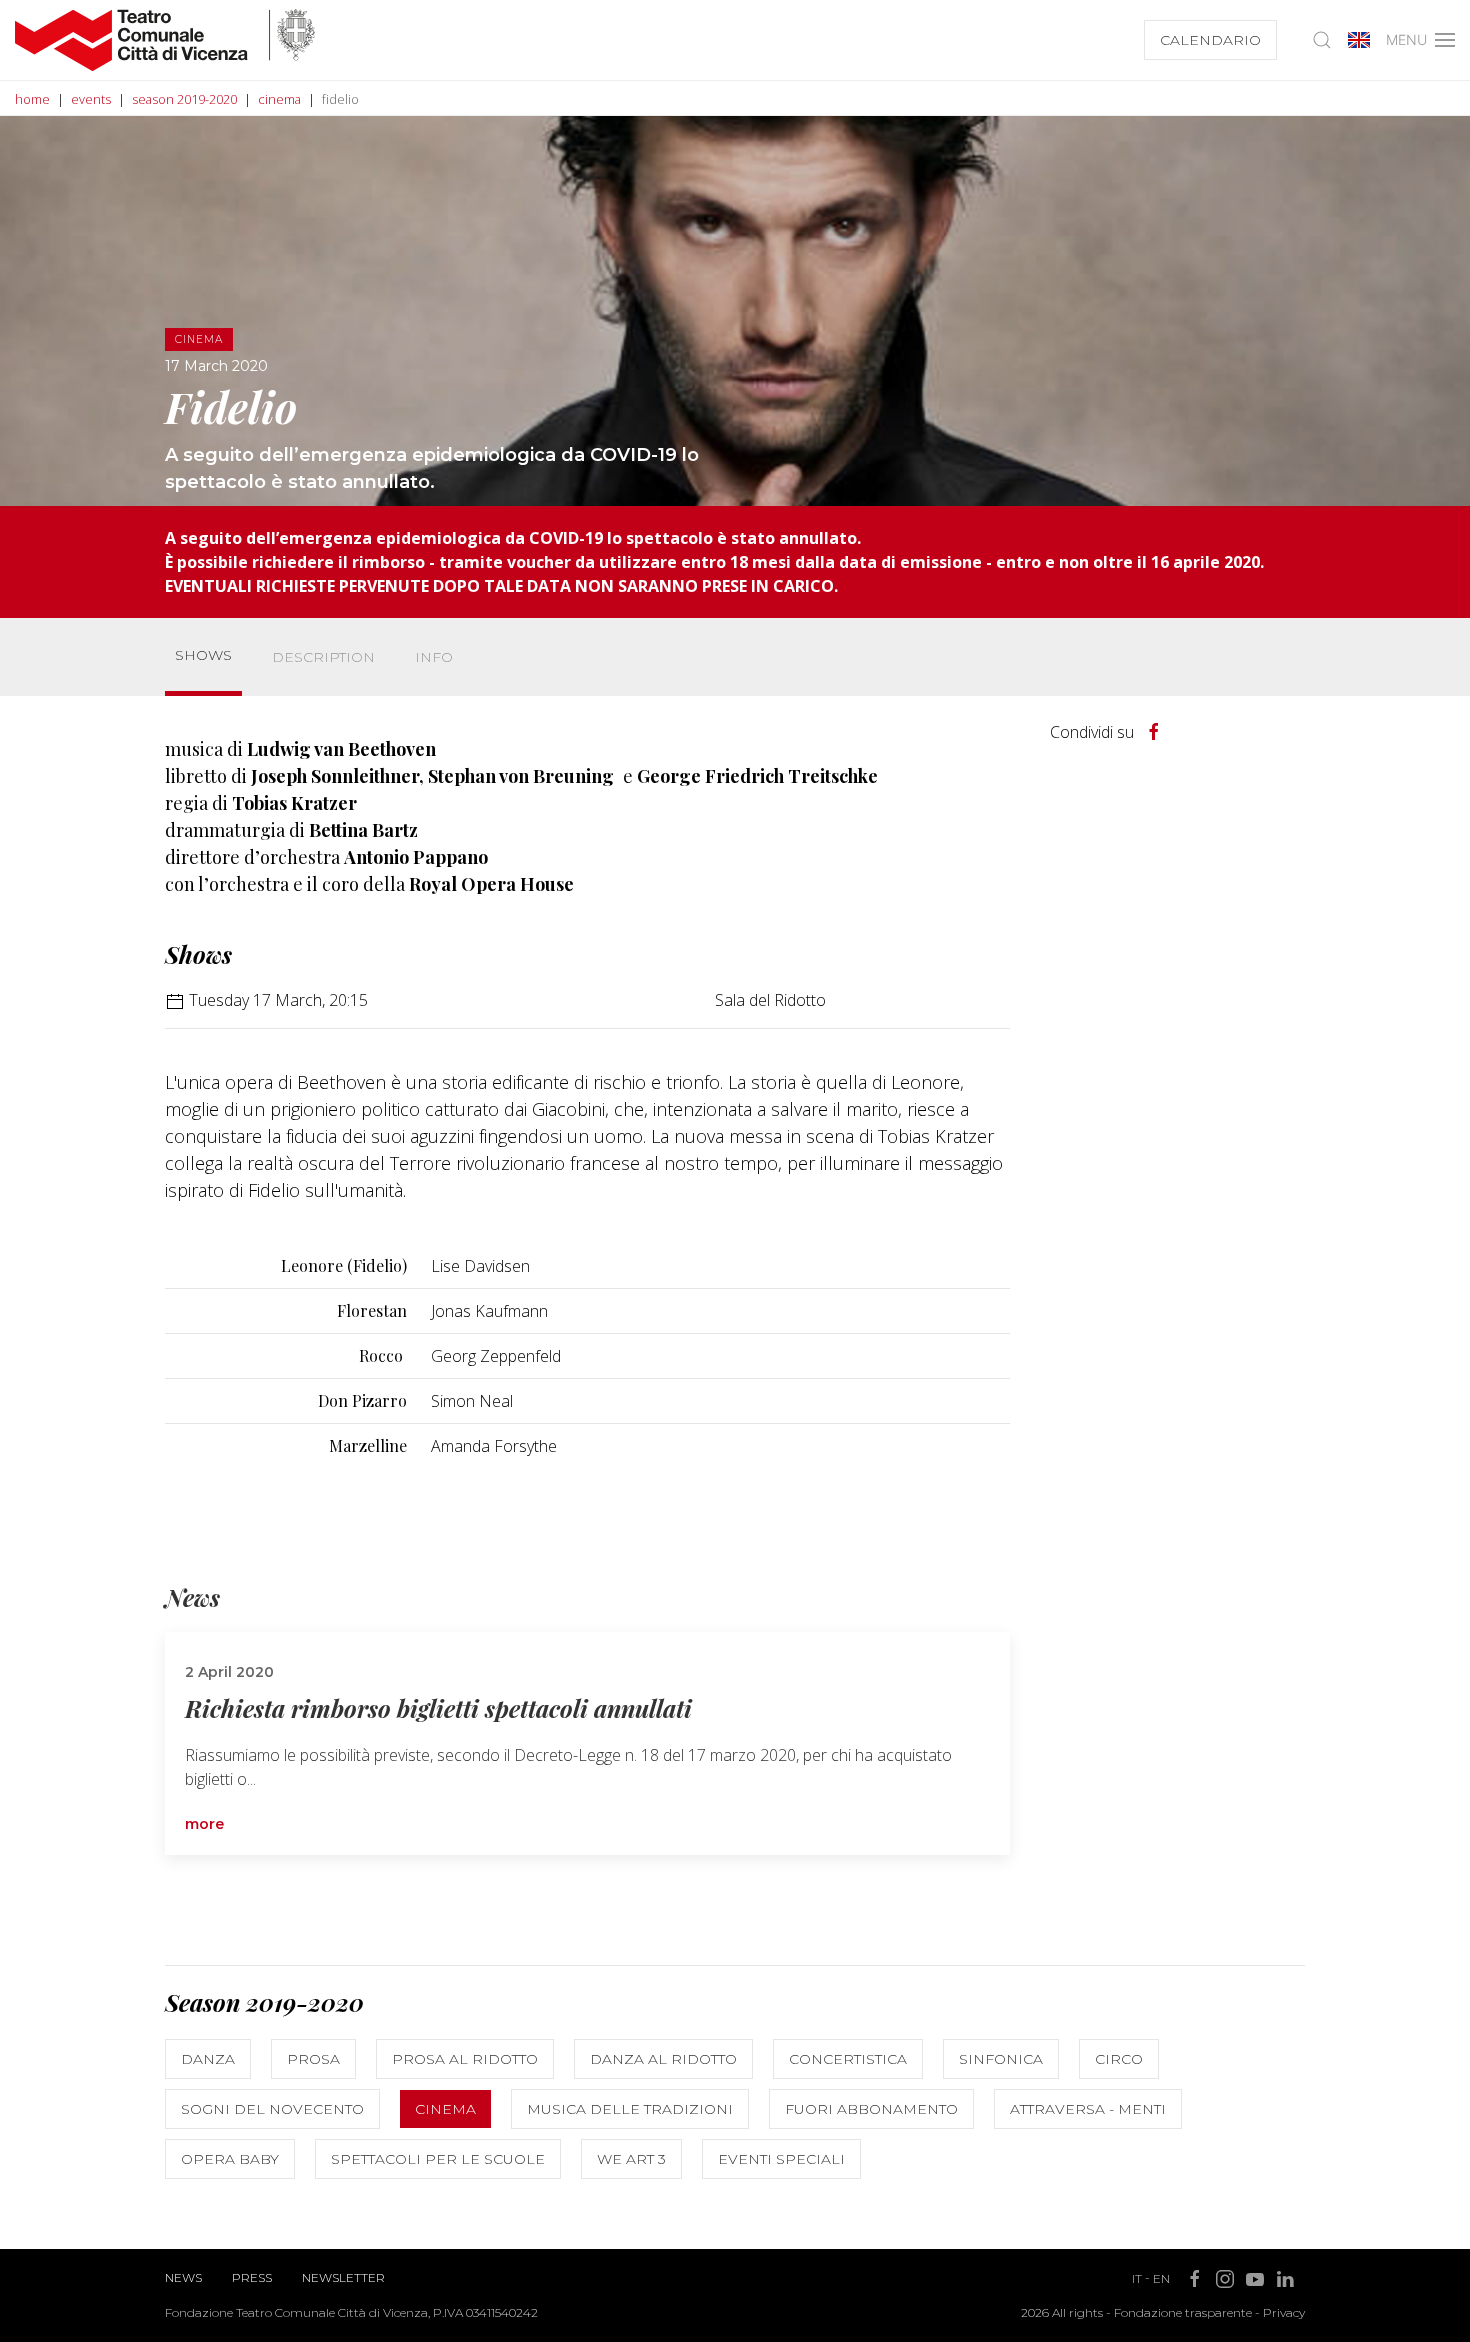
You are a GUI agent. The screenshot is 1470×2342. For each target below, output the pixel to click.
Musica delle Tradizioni (630, 2109)
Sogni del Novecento (272, 2109)
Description (323, 657)
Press (252, 2277)
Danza (208, 2059)
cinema (279, 99)
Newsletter (343, 2277)
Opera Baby (230, 2159)
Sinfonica (1001, 2059)
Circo (1119, 2059)
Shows (203, 655)
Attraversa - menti (1088, 2109)
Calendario (1210, 40)
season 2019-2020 (184, 99)
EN (1161, 2278)
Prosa (313, 2059)
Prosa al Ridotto (465, 2059)
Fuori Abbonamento (871, 2109)
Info (434, 657)
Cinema (445, 2109)
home (32, 99)
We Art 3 (631, 2159)
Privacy (1284, 2312)
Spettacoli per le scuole (438, 2159)
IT (1137, 2278)
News (183, 2277)
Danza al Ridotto (663, 2059)
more (204, 1824)
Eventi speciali (781, 2159)
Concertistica (848, 2059)
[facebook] (1154, 732)
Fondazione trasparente (1183, 2312)
